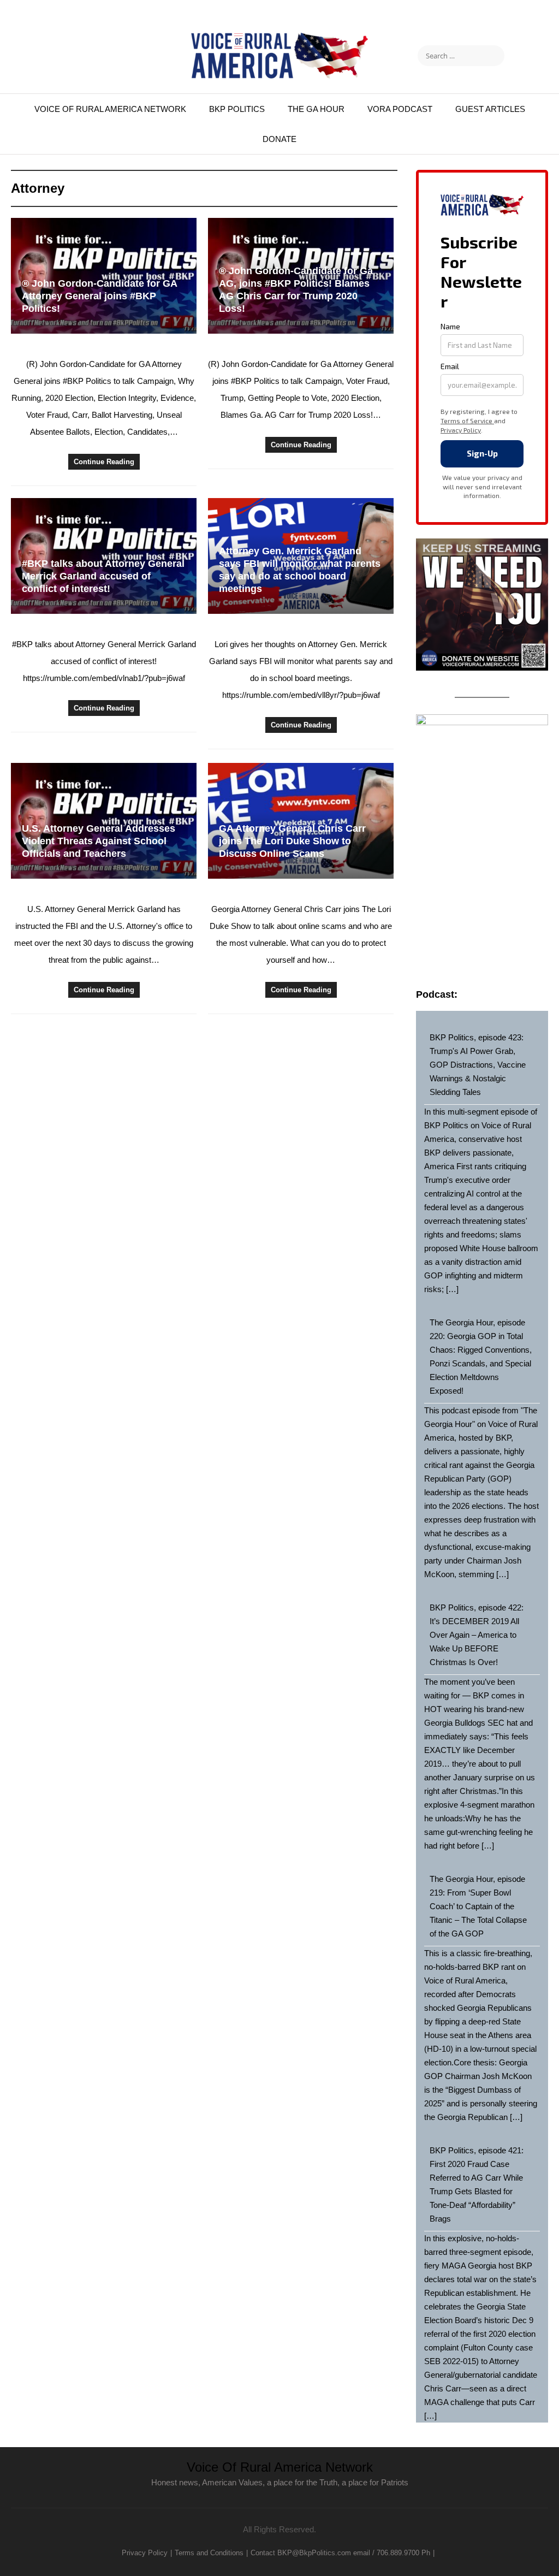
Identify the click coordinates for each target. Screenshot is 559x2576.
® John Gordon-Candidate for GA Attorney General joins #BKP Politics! (99, 296)
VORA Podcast (400, 109)
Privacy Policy (145, 2553)
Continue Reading (104, 462)
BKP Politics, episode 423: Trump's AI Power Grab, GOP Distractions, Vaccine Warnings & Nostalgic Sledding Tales (478, 1065)
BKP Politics (237, 109)
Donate (279, 139)
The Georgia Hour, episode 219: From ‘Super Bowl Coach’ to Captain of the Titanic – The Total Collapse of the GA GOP (478, 1906)
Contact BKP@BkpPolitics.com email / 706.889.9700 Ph (340, 2553)
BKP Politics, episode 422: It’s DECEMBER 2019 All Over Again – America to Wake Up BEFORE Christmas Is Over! (477, 1635)
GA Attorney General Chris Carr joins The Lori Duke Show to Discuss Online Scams (292, 841)
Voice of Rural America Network (110, 109)
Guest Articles (490, 109)
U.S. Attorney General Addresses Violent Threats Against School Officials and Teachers (99, 841)
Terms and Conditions (209, 2553)
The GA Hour (316, 109)
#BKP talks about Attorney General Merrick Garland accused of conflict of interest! (103, 576)
